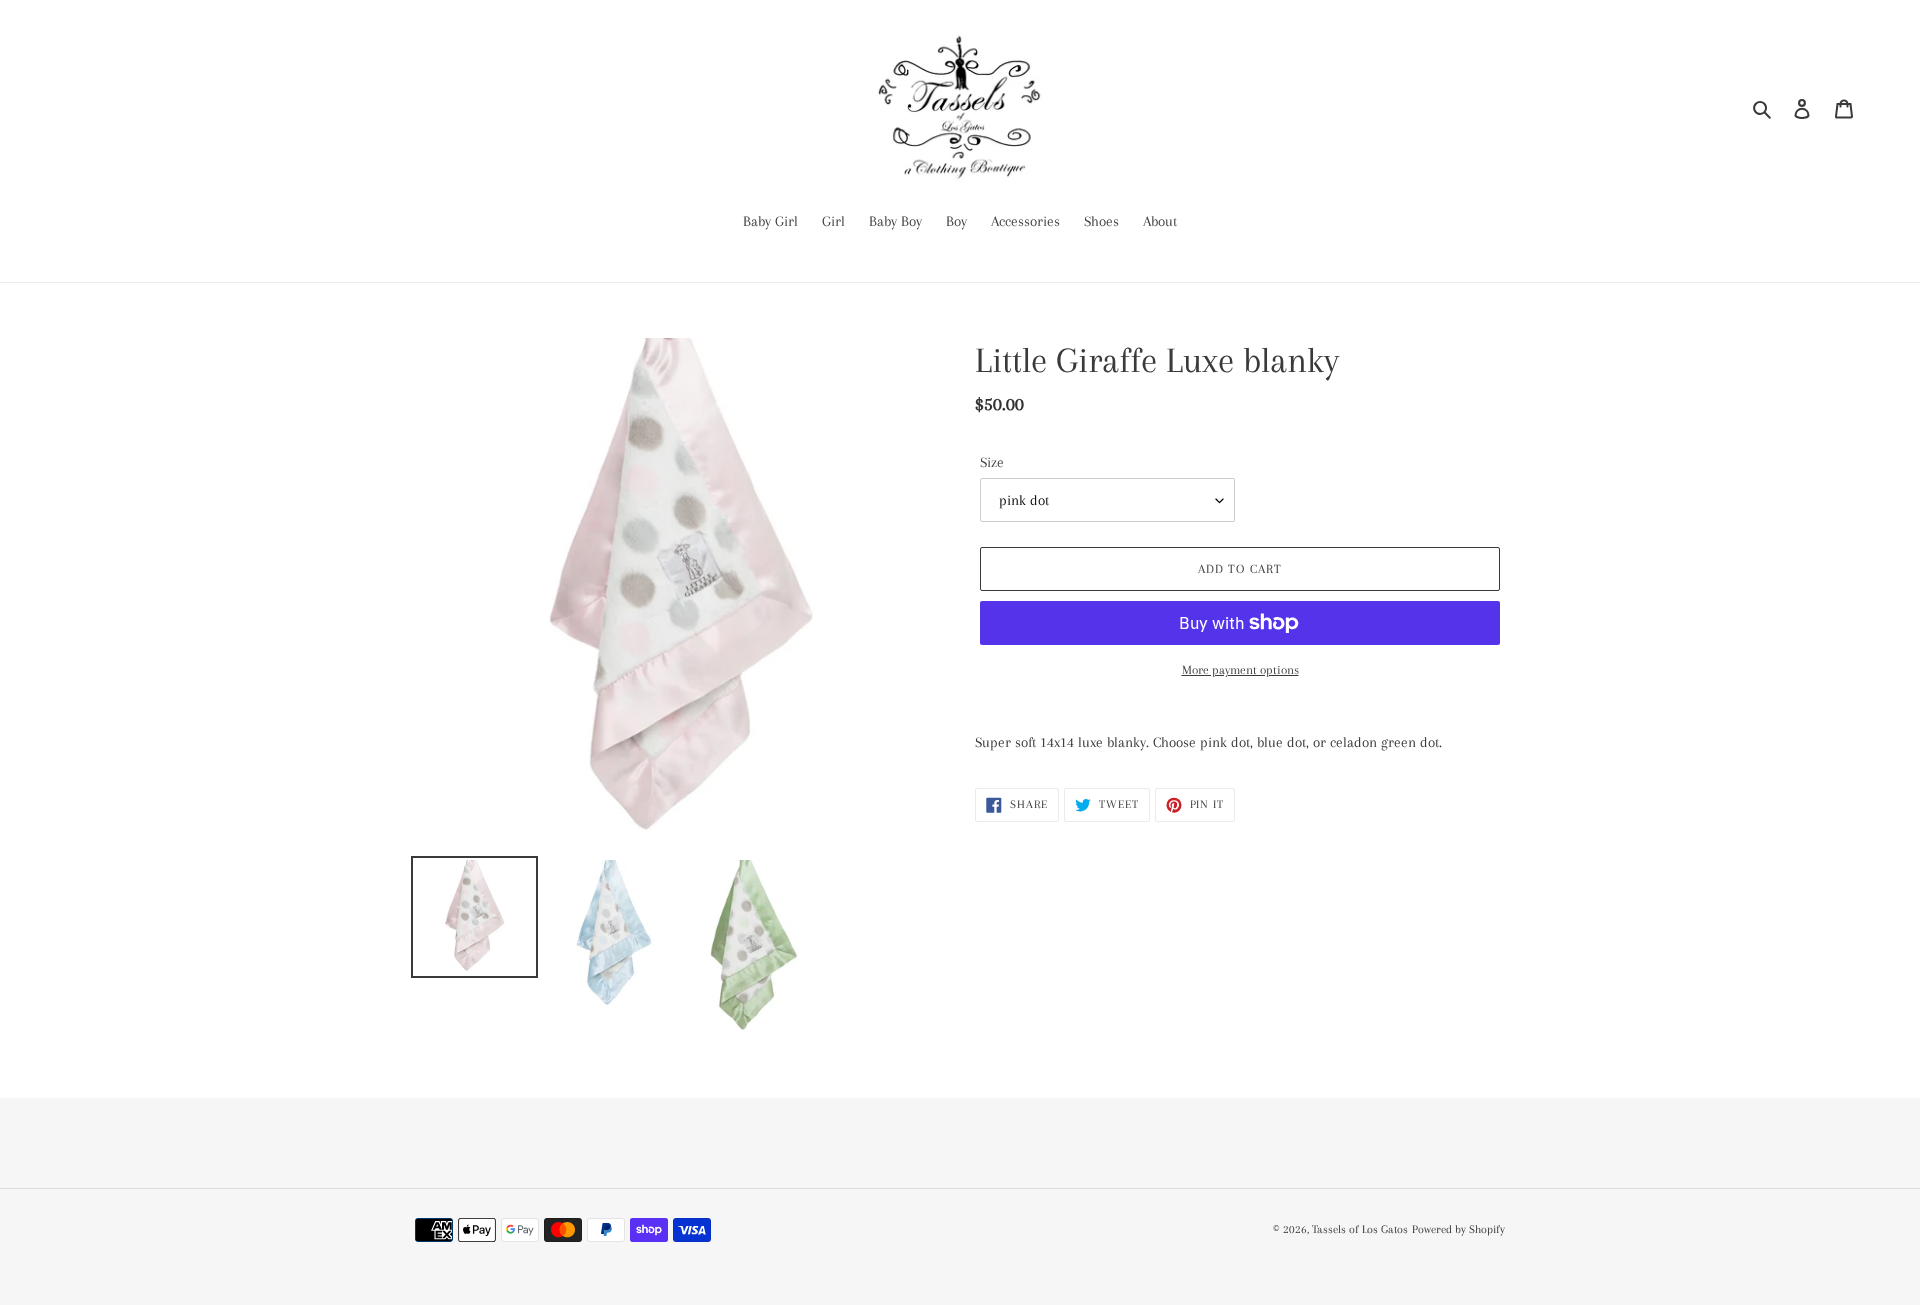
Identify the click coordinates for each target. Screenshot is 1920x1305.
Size (992, 462)
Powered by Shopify (1458, 1229)
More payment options (1240, 670)
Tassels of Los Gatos (1360, 1229)
